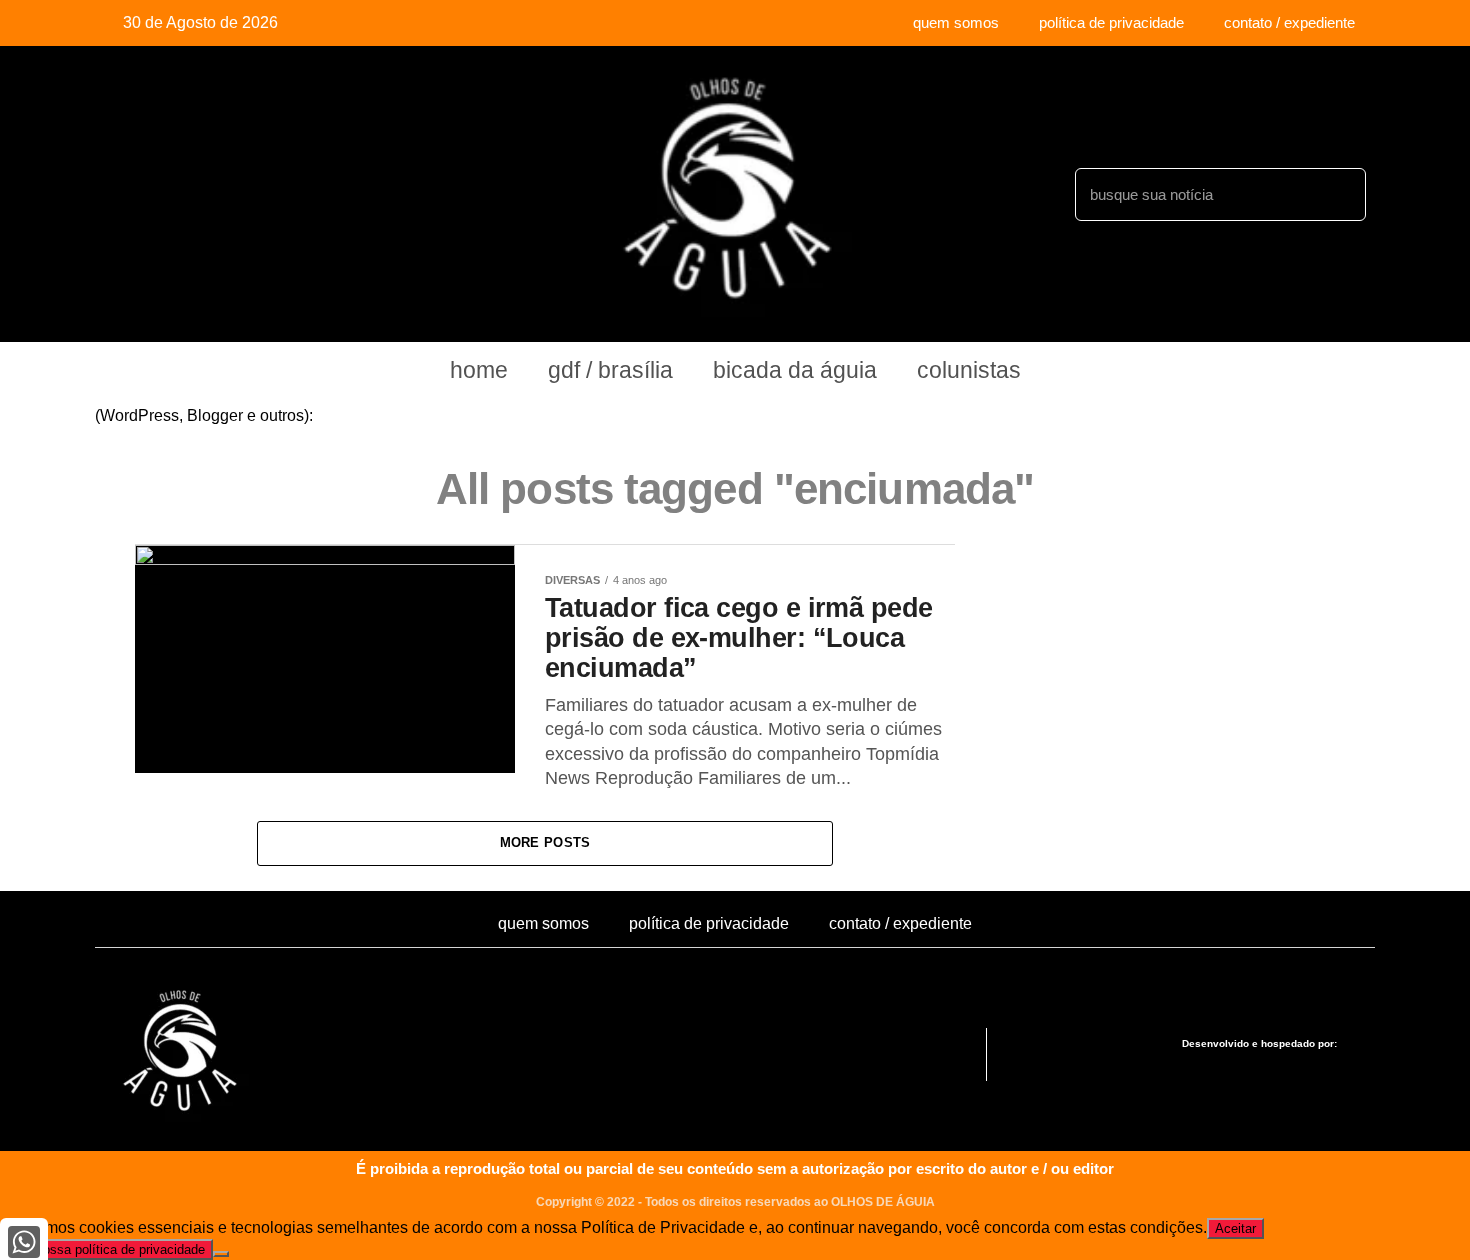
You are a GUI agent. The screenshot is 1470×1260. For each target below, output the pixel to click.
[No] (221, 1254)
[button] (1058, 1054)
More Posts (545, 842)
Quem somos (956, 22)
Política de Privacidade (1111, 22)
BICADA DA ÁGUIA (795, 370)
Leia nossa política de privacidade (106, 1249)
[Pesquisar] (1340, 194)
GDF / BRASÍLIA (610, 370)
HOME (479, 370)
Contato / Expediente (1289, 22)
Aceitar (1235, 1228)
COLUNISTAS (969, 370)
